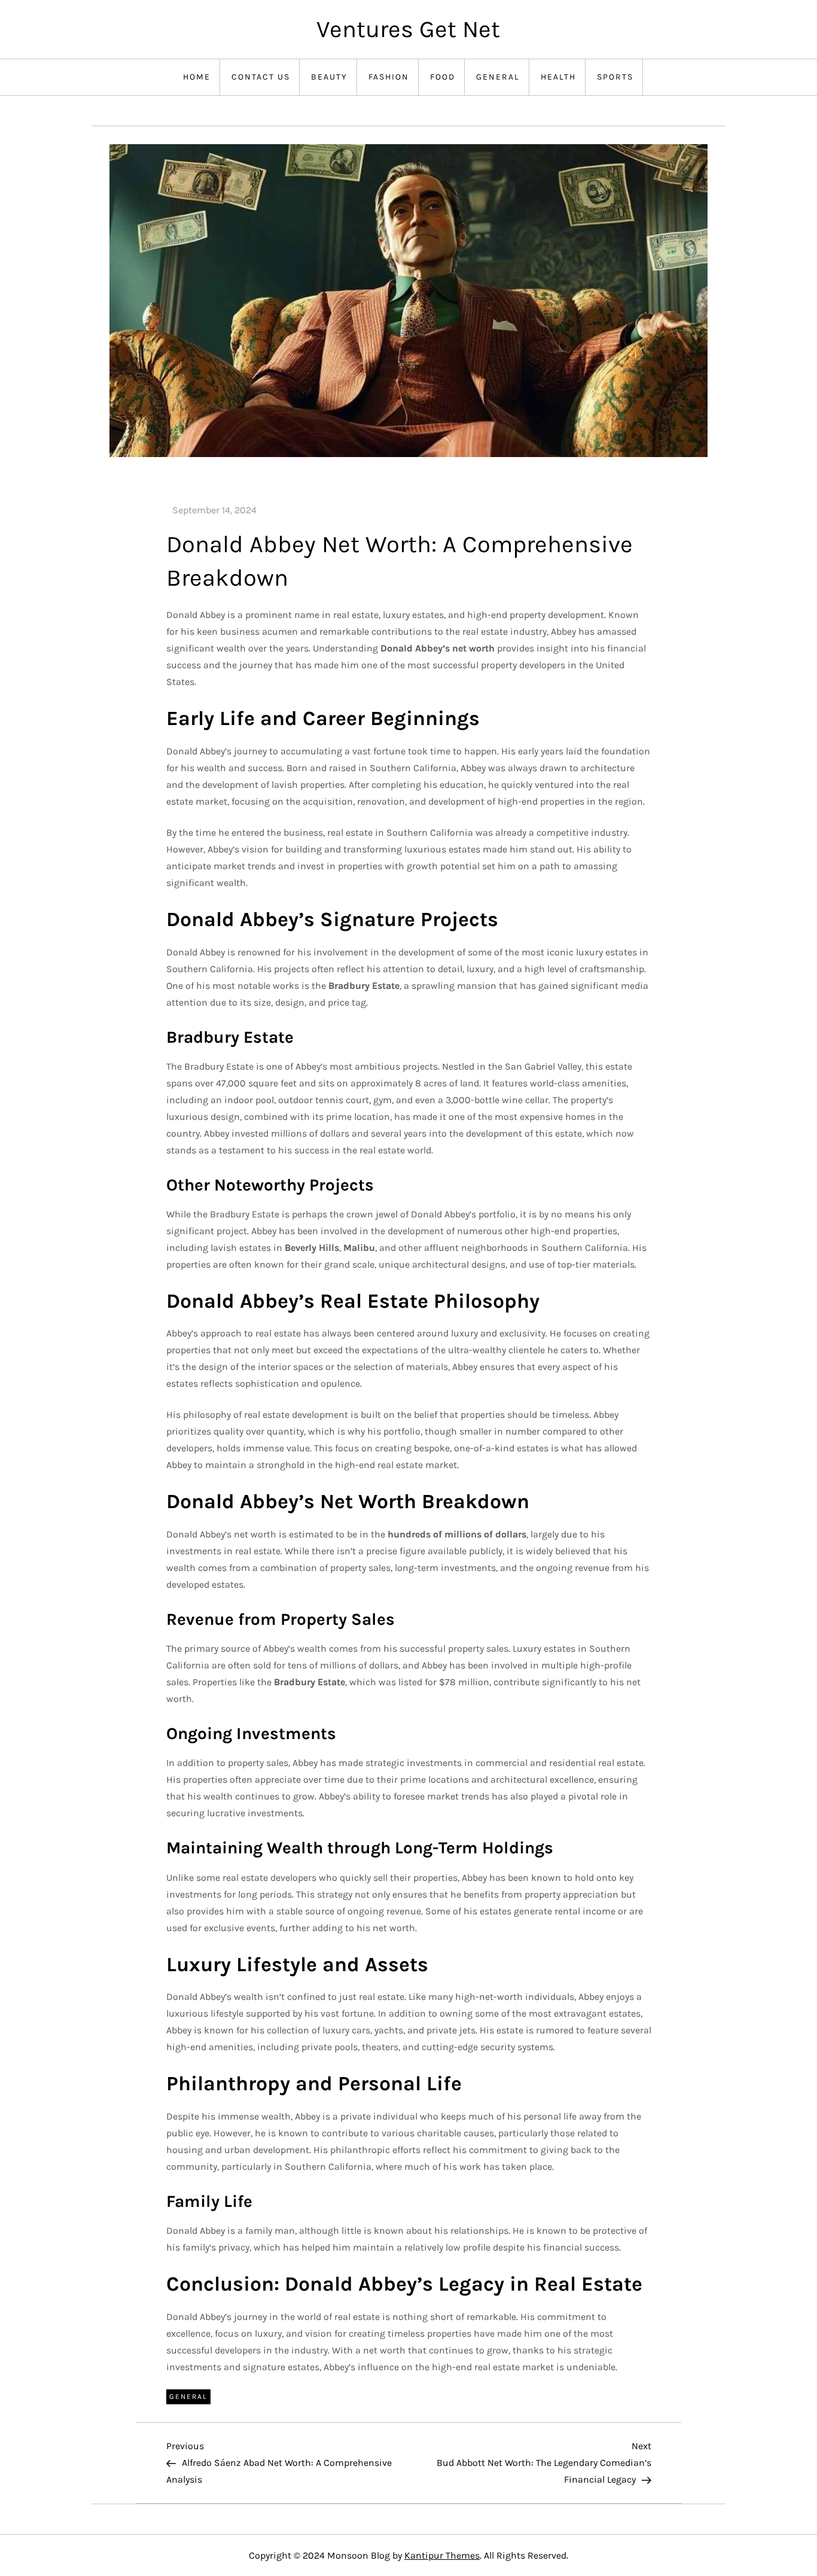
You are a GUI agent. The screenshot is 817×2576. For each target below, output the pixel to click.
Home (197, 77)
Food (443, 77)
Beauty (329, 77)
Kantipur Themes (442, 2555)
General (498, 77)
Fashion (389, 77)
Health (558, 77)
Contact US (261, 77)
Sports (615, 77)
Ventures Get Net (408, 29)
